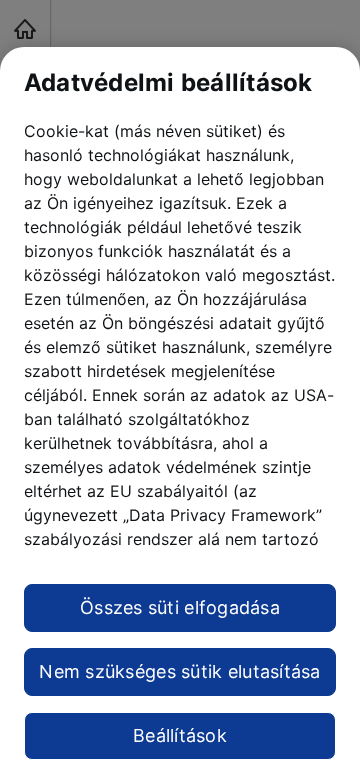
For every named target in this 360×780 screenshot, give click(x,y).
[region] (180, 413)
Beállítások (180, 735)
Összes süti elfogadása (180, 607)
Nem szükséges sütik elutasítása (179, 671)
